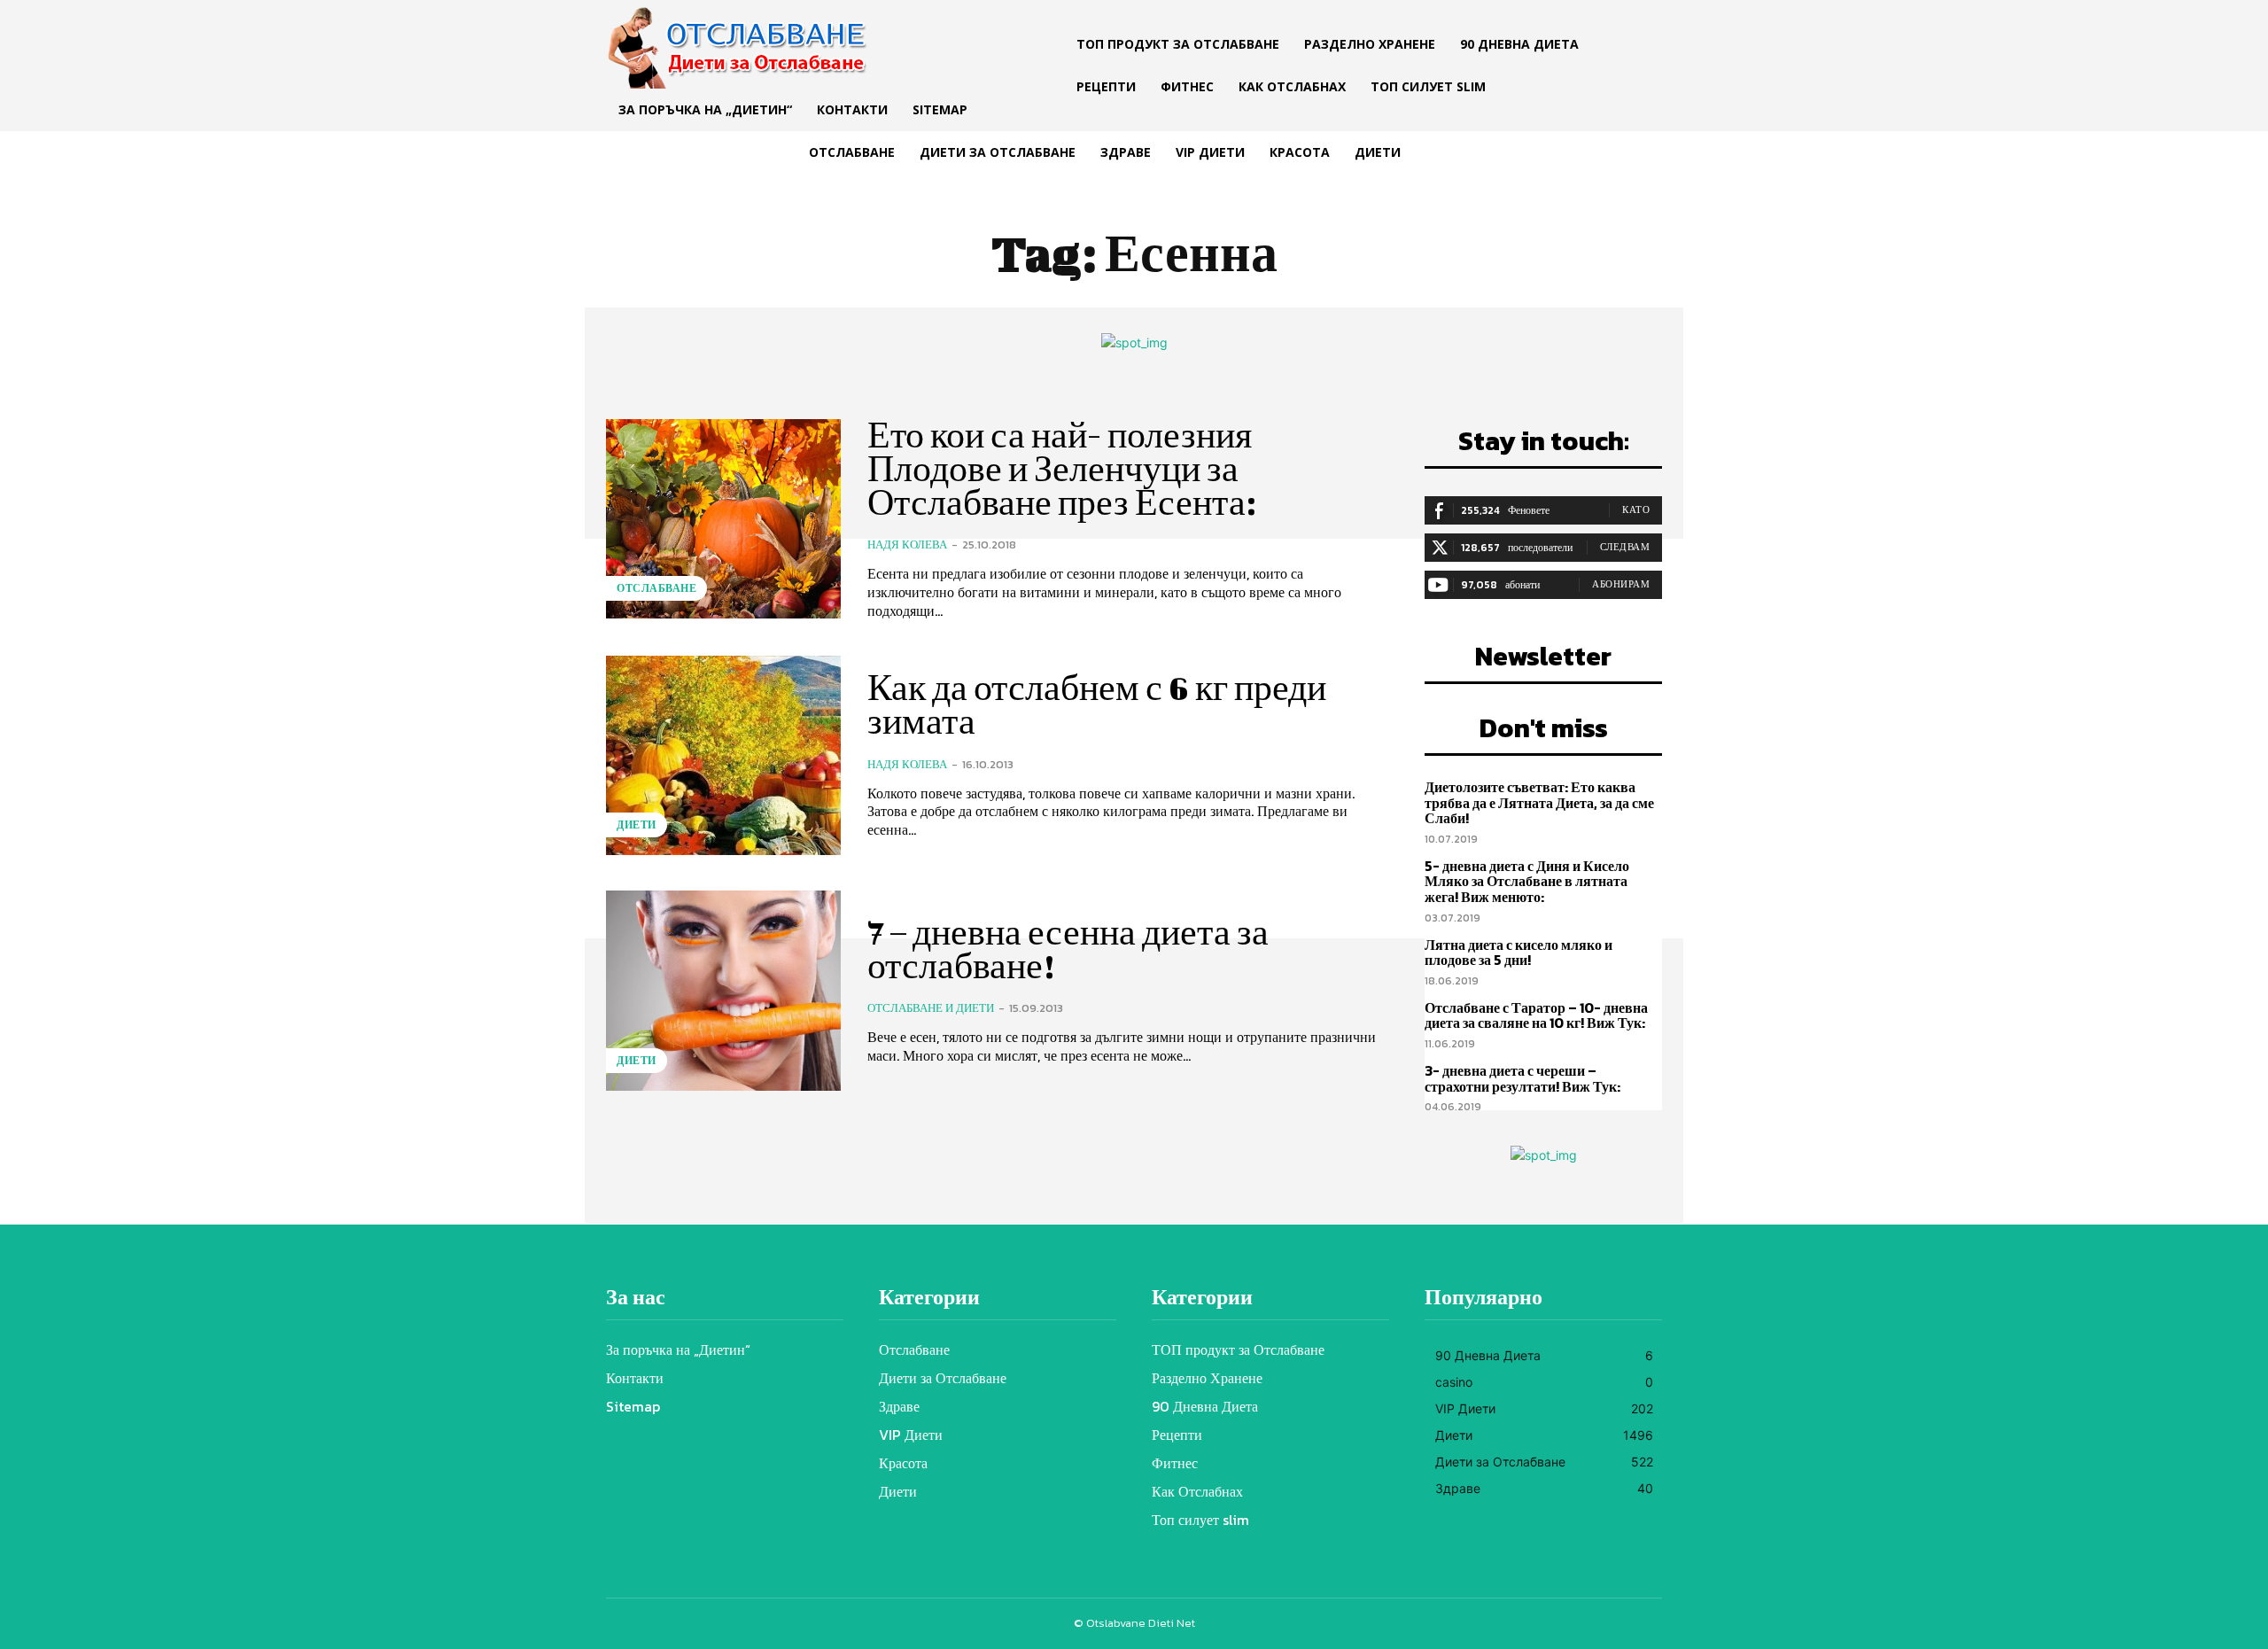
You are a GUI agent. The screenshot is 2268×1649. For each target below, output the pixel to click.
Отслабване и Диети (931, 1008)
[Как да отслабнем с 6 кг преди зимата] (723, 755)
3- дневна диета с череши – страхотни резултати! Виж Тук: (1522, 1078)
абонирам (1621, 584)
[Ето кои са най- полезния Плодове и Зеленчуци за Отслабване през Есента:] (723, 519)
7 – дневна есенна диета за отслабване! (1068, 949)
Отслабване (656, 588)
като (1636, 509)
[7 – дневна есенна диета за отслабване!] (723, 990)
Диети (637, 825)
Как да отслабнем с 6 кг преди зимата (1097, 704)
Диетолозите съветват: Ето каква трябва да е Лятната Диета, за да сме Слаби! (1539, 802)
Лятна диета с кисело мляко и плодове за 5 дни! (1518, 953)
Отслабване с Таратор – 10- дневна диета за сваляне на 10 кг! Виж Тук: (1536, 1015)
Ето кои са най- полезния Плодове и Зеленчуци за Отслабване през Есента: (1062, 469)
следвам (1625, 547)
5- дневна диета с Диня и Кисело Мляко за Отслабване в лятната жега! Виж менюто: (1527, 881)
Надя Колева (907, 544)
